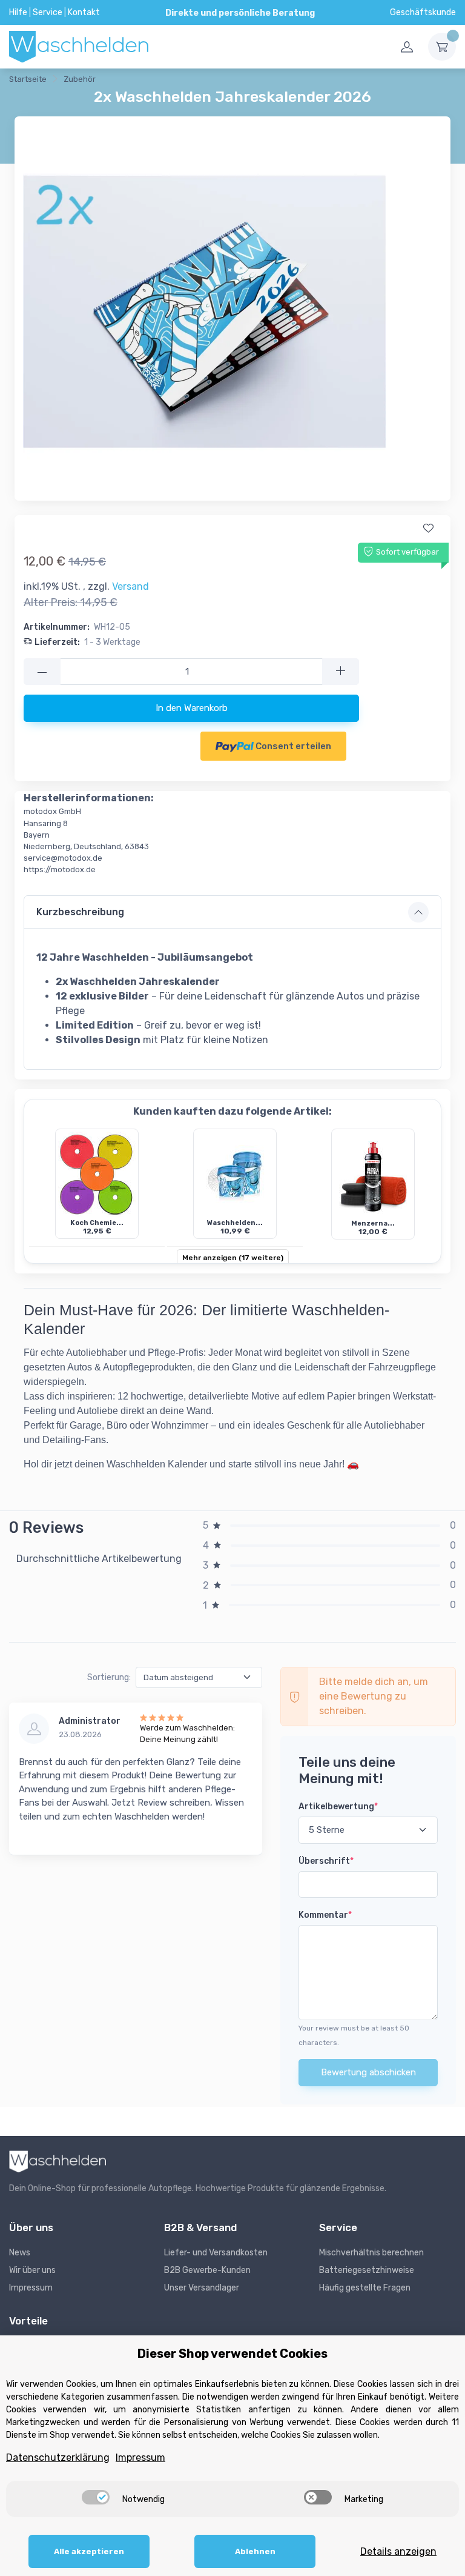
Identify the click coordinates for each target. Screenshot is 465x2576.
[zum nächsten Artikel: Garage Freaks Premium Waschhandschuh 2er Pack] (158, 81)
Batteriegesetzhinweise (367, 2270)
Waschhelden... (235, 1223)
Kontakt (84, 12)
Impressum (31, 2288)
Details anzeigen (398, 2551)
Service (48, 12)
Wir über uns (32, 2270)
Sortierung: (109, 1677)
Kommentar (325, 1915)
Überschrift (326, 1861)
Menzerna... (373, 1223)
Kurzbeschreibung (80, 912)
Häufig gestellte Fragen (365, 2288)
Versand (130, 586)
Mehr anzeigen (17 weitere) (233, 1258)
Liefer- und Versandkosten (216, 2253)
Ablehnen (255, 2551)
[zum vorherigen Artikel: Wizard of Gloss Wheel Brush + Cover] (128, 81)
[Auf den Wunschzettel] (428, 529)
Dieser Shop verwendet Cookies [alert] (232, 2354)
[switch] (96, 2497)
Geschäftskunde (423, 12)
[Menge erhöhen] (341, 672)
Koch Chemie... (97, 1223)
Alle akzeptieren (89, 2551)
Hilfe (18, 12)
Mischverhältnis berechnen (371, 2253)
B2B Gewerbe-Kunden (207, 2270)
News (20, 2253)
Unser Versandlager (202, 2288)
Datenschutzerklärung (58, 2458)
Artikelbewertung (338, 1807)
